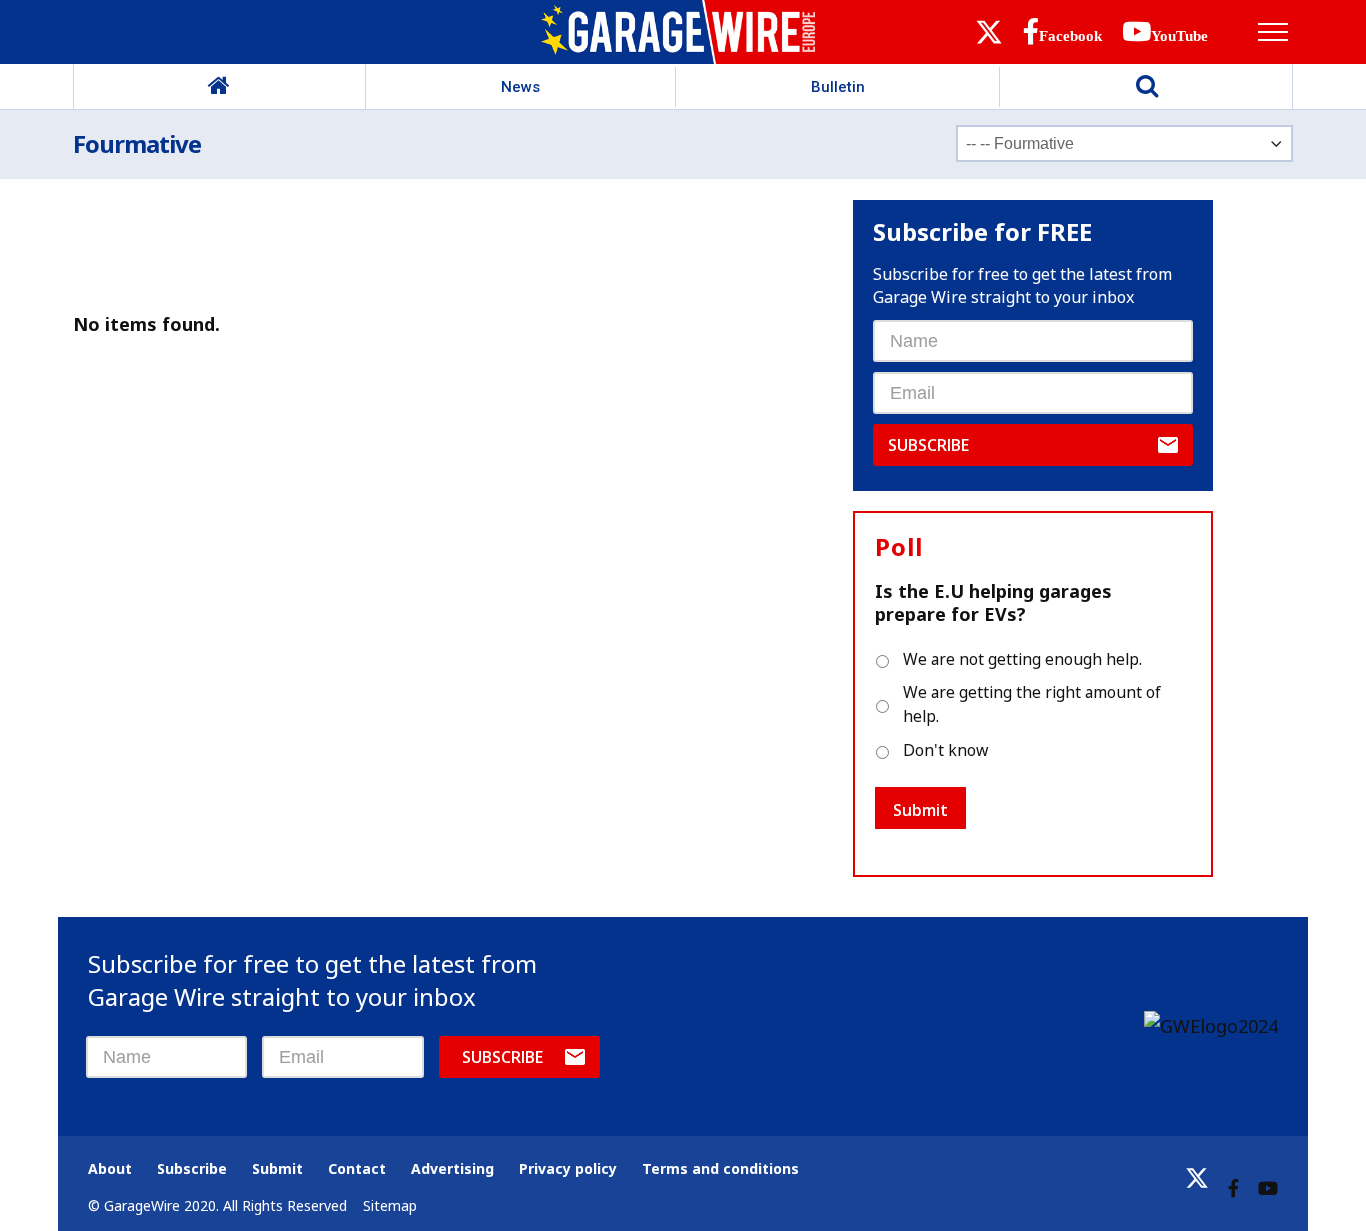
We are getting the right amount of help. (1032, 704)
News (520, 87)
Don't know (945, 750)
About (110, 1168)
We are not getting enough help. (1022, 659)
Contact (357, 1168)
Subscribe (928, 445)
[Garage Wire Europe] (682, 32)
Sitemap (390, 1205)
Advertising (452, 1168)
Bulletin (838, 87)
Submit (920, 810)
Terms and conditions (720, 1168)
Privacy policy (568, 1168)
